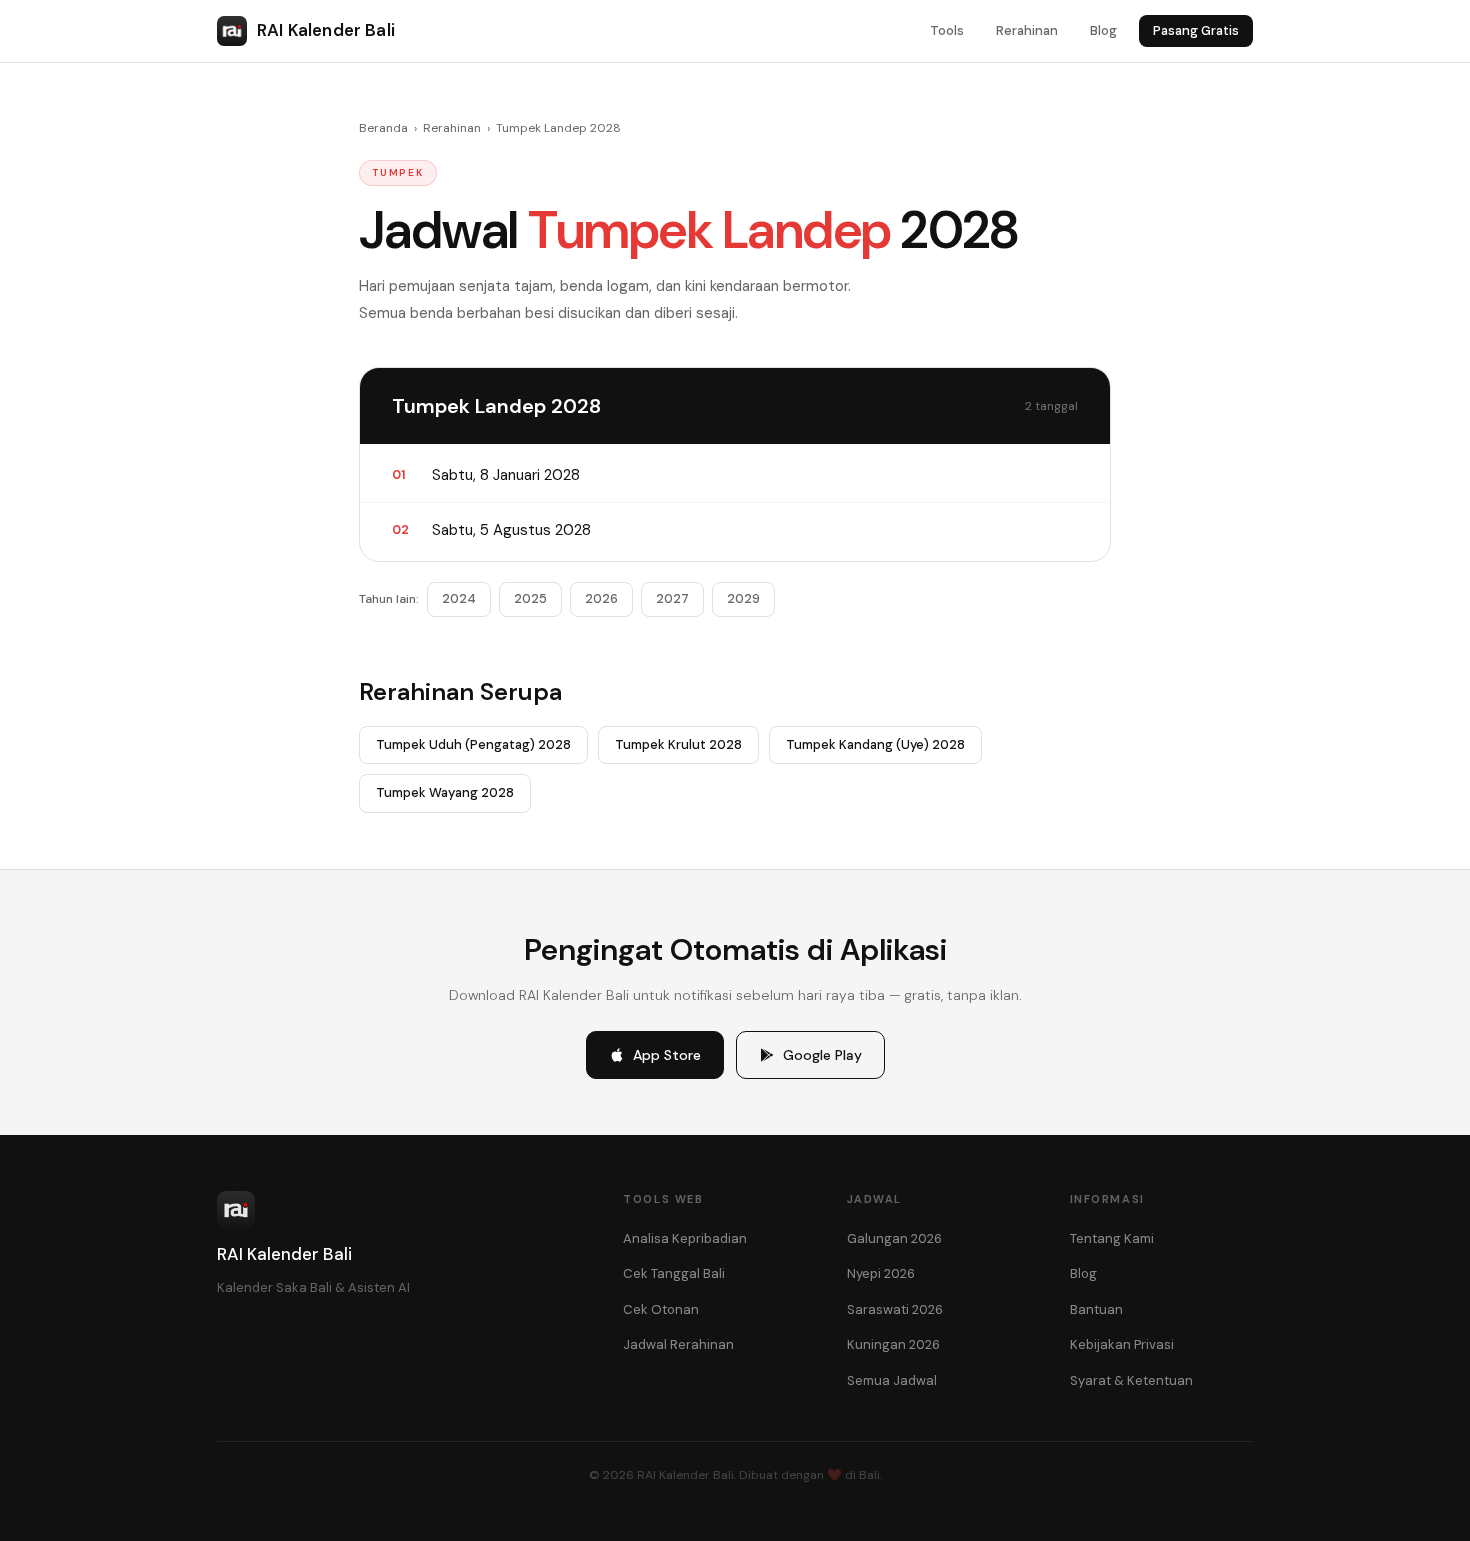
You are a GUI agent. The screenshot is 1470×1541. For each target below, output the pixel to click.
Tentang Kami (1112, 1238)
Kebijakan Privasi (1122, 1344)
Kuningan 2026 (893, 1344)
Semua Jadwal (892, 1380)
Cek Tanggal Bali (674, 1273)
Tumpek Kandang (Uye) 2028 (875, 744)
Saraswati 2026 (895, 1309)
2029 (743, 598)
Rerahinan (1027, 30)
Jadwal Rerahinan (678, 1344)
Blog (1103, 30)
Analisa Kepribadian (685, 1238)
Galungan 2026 (894, 1238)
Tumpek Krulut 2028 (678, 744)
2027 (672, 598)
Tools (947, 30)
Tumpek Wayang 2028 (445, 792)
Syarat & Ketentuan (1131, 1380)
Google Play (822, 1055)
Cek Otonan (661, 1309)
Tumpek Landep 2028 (558, 128)
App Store (667, 1055)
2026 (601, 598)
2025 (530, 598)
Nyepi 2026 (881, 1273)
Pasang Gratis (1196, 30)
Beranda (383, 128)
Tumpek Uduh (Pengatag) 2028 (473, 744)
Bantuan (1096, 1309)
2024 (459, 598)
